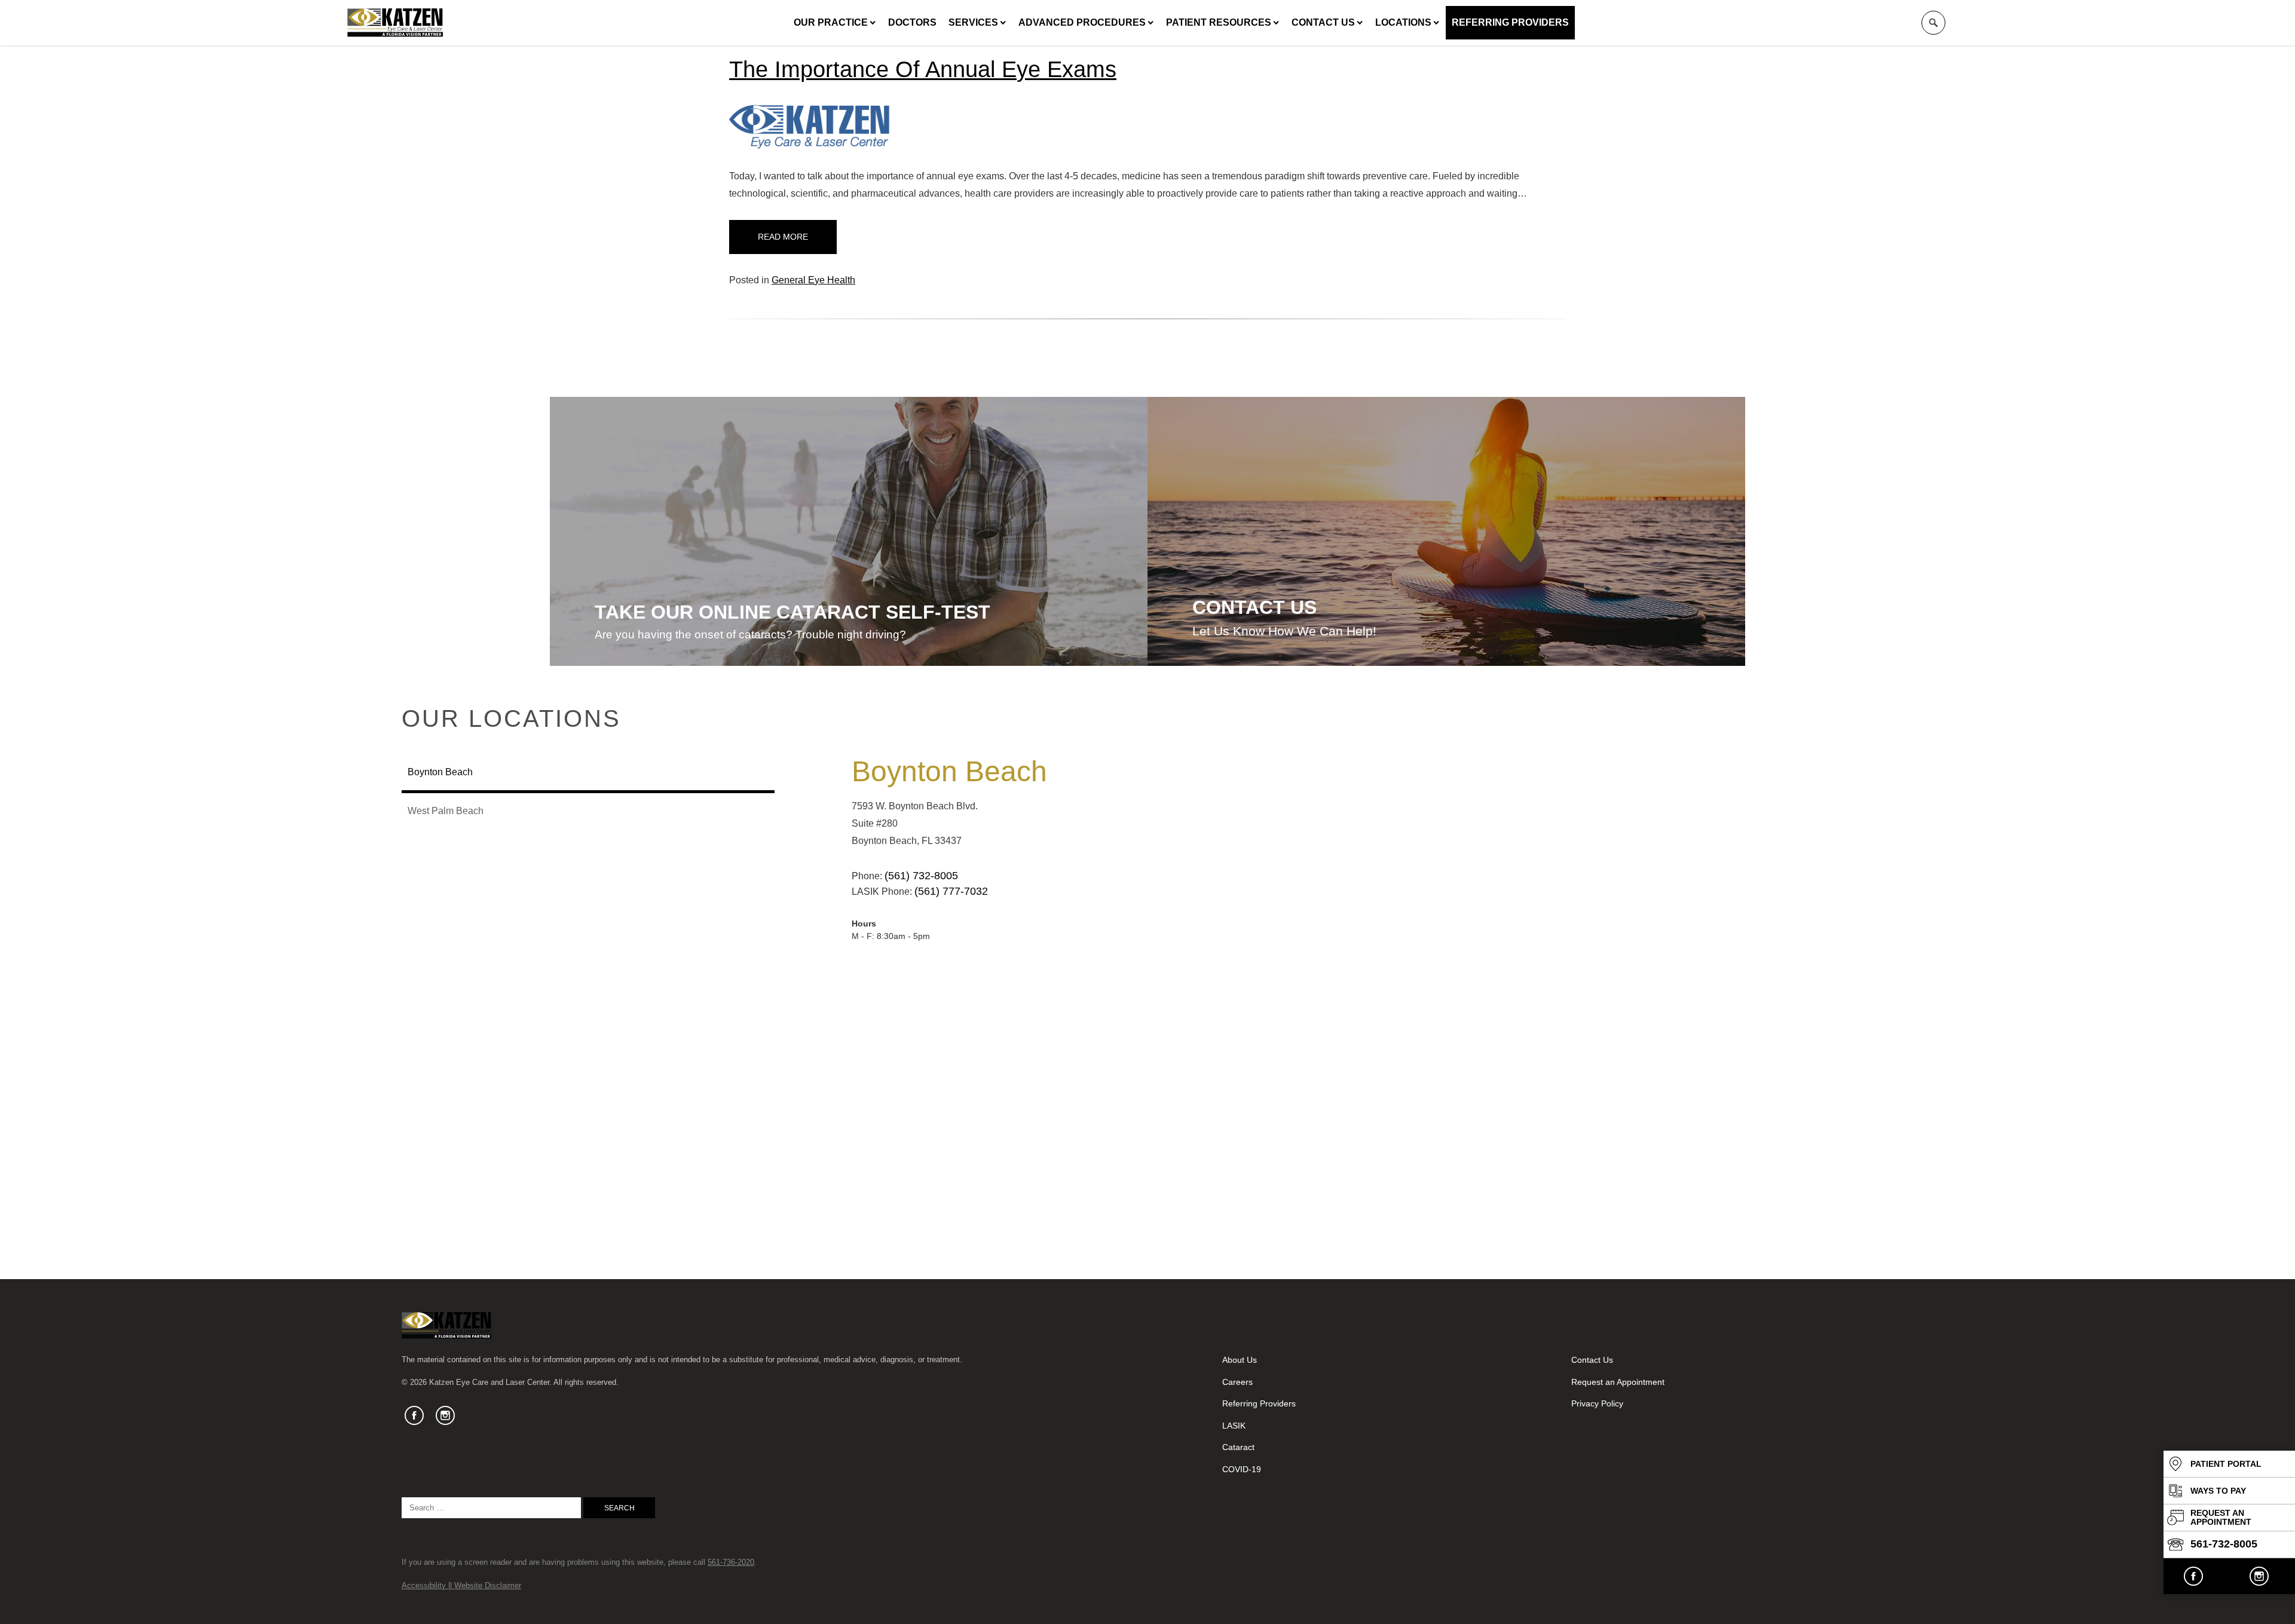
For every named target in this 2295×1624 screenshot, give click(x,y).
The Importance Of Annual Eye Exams (923, 69)
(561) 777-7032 (951, 891)
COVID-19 (1242, 1469)
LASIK (1234, 1426)
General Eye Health (813, 280)
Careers (1237, 1382)
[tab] (588, 773)
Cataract (1238, 1447)
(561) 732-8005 (921, 876)
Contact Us (1323, 22)
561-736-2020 (731, 1562)
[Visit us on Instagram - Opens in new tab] (2259, 1576)
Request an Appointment (1618, 1382)
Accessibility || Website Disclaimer (461, 1585)
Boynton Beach (949, 771)
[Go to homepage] (395, 23)
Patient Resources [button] (1219, 22)
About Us (1240, 1360)
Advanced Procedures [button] (1082, 22)
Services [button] (973, 22)
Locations (1403, 22)
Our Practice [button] (831, 22)
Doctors (912, 22)
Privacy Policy (1597, 1403)
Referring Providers (1510, 22)
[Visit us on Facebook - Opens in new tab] (2193, 1576)
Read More (783, 237)
